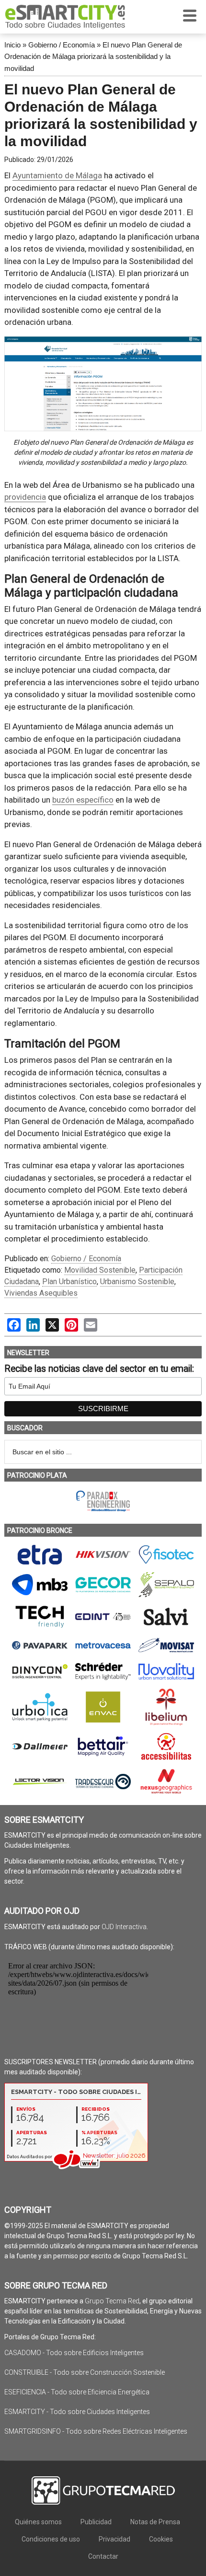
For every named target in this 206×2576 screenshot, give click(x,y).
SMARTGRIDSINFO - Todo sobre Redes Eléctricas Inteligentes (96, 2431)
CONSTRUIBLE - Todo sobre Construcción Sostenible (85, 2372)
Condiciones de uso (51, 2539)
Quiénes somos (38, 2522)
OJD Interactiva (124, 1927)
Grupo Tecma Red (112, 2301)
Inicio (12, 45)
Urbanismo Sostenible (137, 1282)
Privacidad (114, 2539)
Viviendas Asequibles (41, 1293)
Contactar (103, 2556)
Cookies (161, 2539)
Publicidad (96, 2522)
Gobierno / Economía (62, 45)
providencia (25, 497)
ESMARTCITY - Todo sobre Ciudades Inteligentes (77, 2412)
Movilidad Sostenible (100, 1270)
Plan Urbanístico (69, 1282)
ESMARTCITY (65, 17)
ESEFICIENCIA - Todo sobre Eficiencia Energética (77, 2392)
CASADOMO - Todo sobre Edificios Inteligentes (74, 2353)
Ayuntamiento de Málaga (57, 175)
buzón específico (83, 800)
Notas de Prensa (155, 2522)
